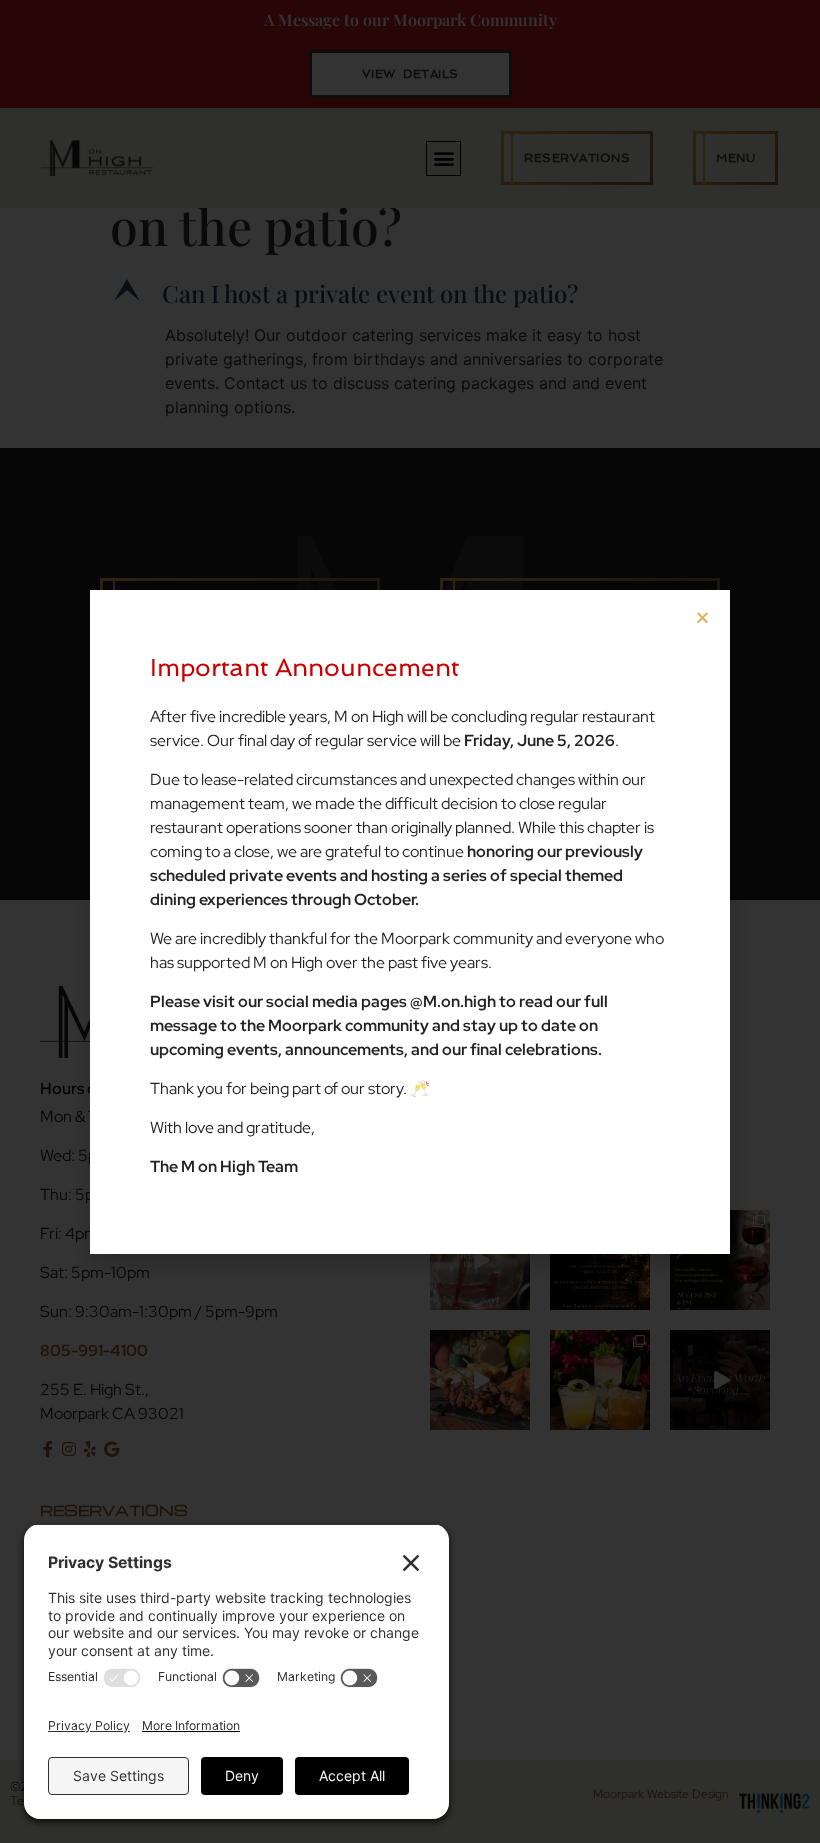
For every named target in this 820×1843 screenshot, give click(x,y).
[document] (410, 921)
